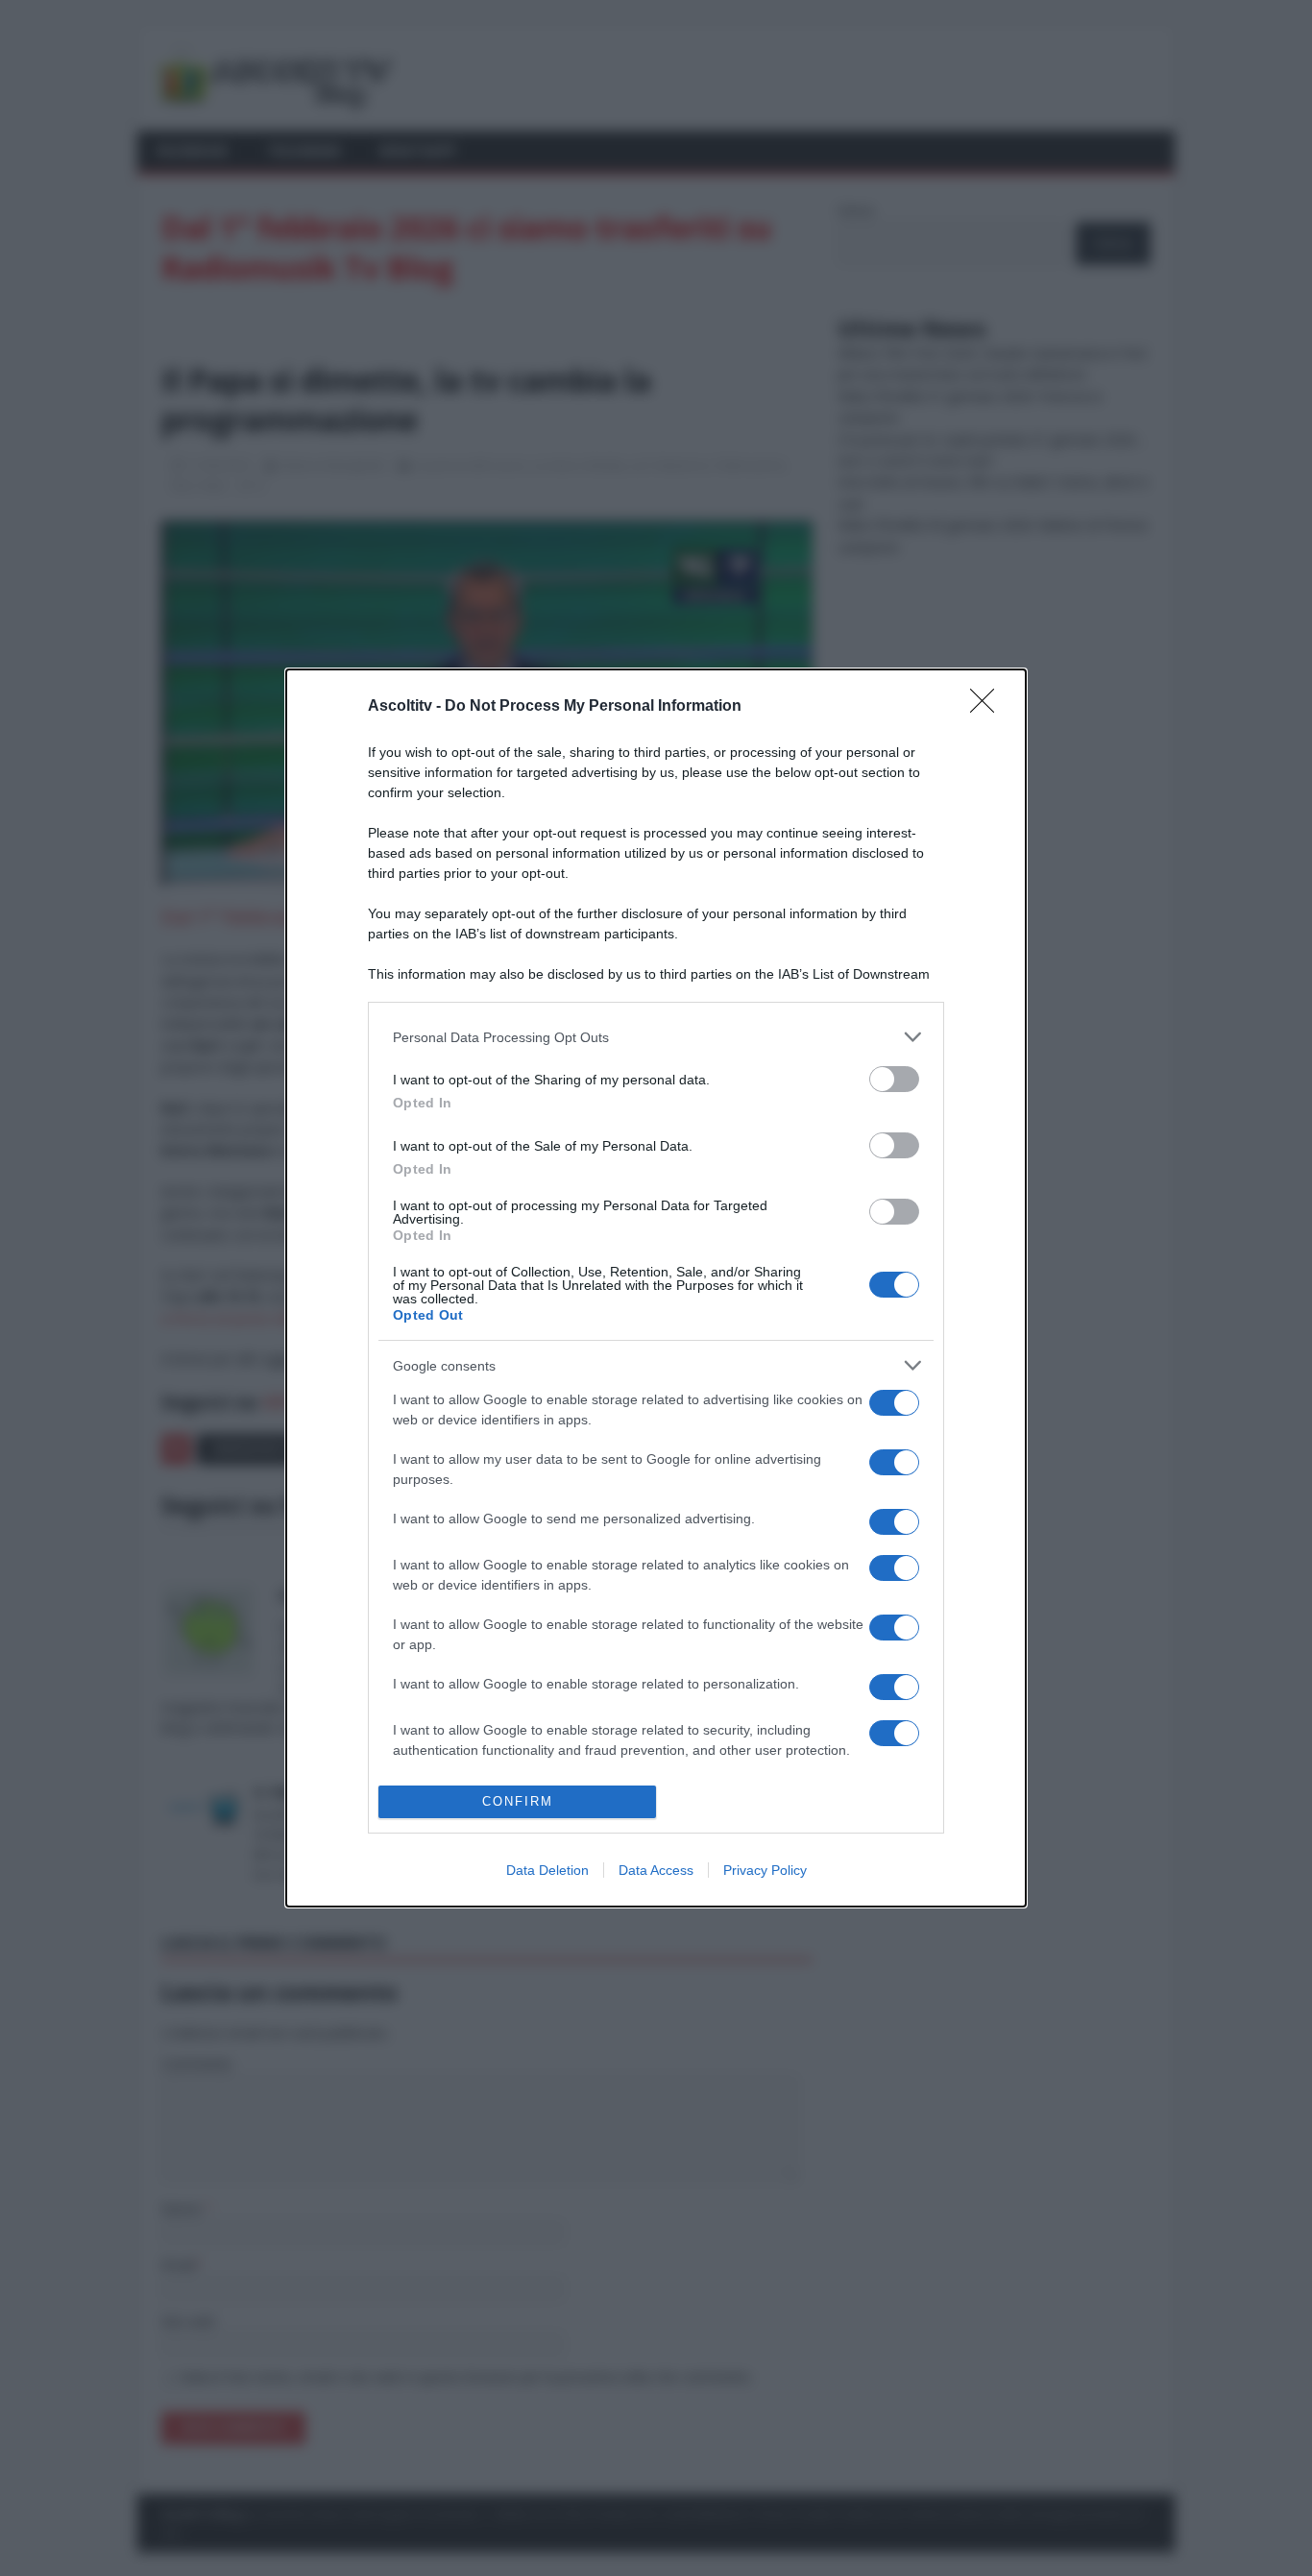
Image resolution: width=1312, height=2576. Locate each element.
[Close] (988, 707)
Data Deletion (547, 1870)
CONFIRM (518, 1801)
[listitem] (656, 1037)
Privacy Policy (765, 1870)
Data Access (656, 1870)
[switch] (894, 1079)
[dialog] (656, 1288)
